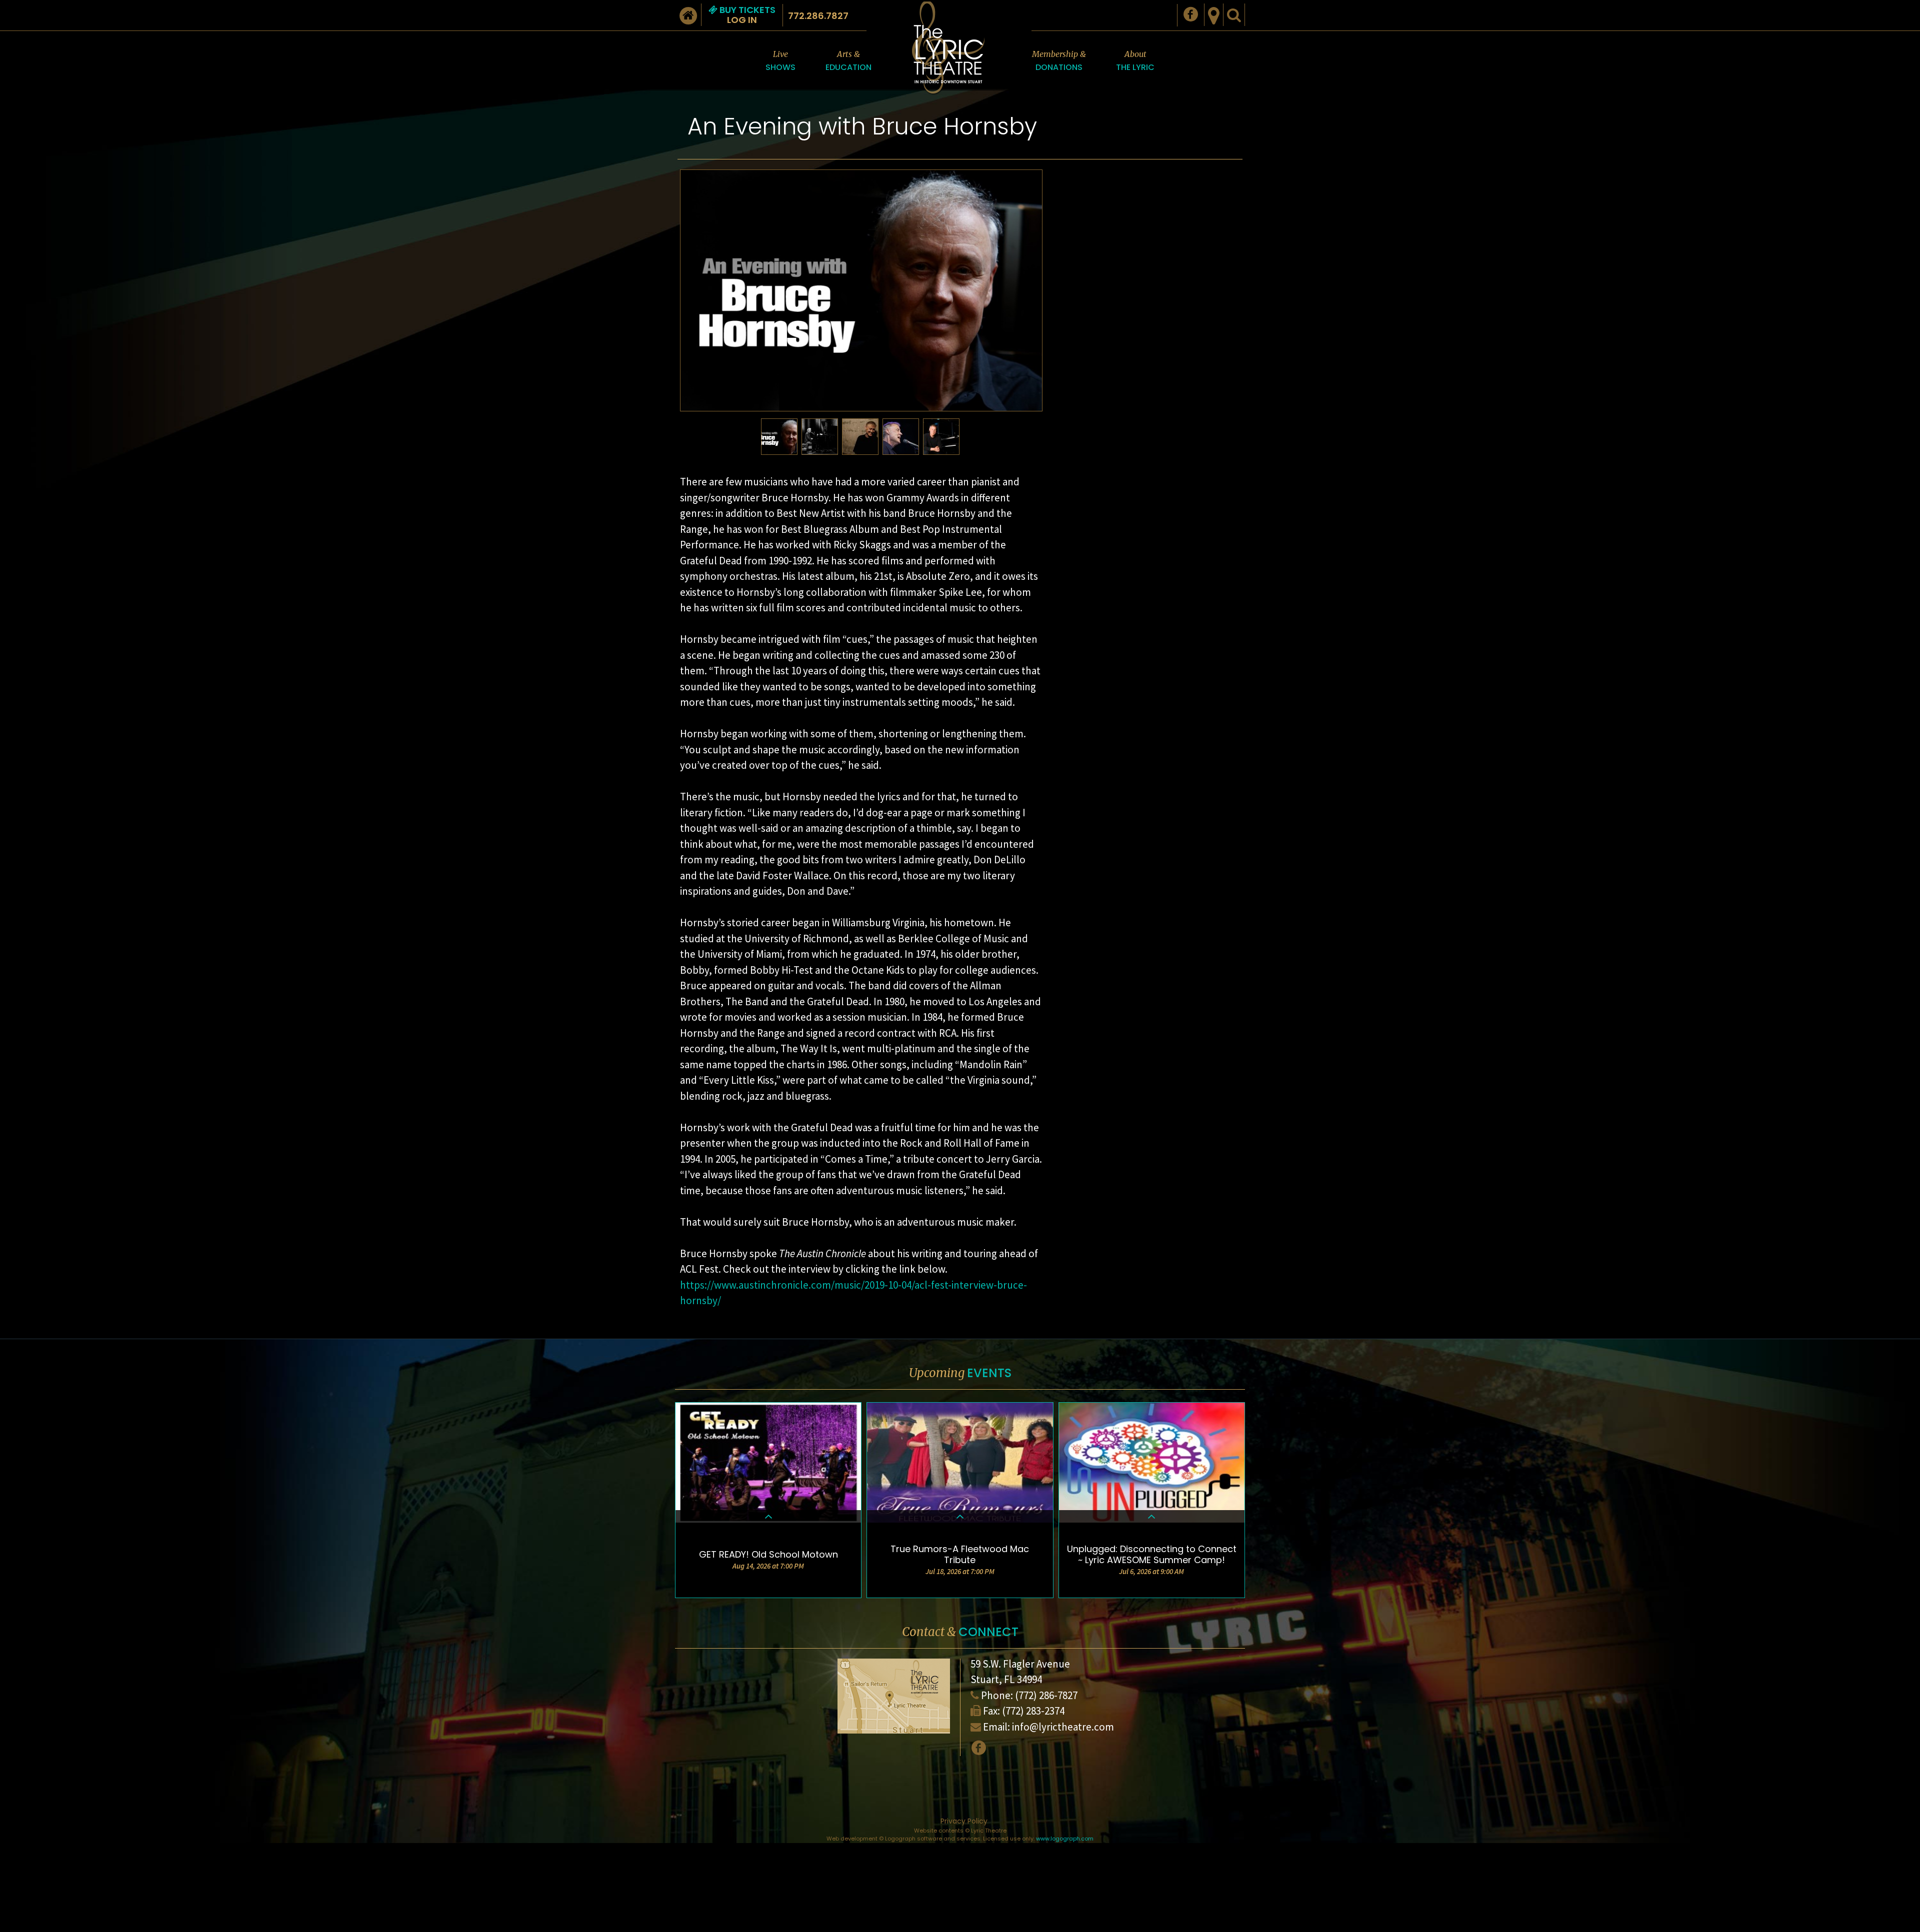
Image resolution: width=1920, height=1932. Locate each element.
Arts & (848, 61)
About (1135, 61)
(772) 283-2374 (1033, 1711)
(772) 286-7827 (1046, 1695)
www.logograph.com (1065, 1839)
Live (780, 61)
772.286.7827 (818, 16)
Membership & (1059, 61)
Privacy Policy (964, 1821)
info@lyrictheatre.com (1063, 1727)
